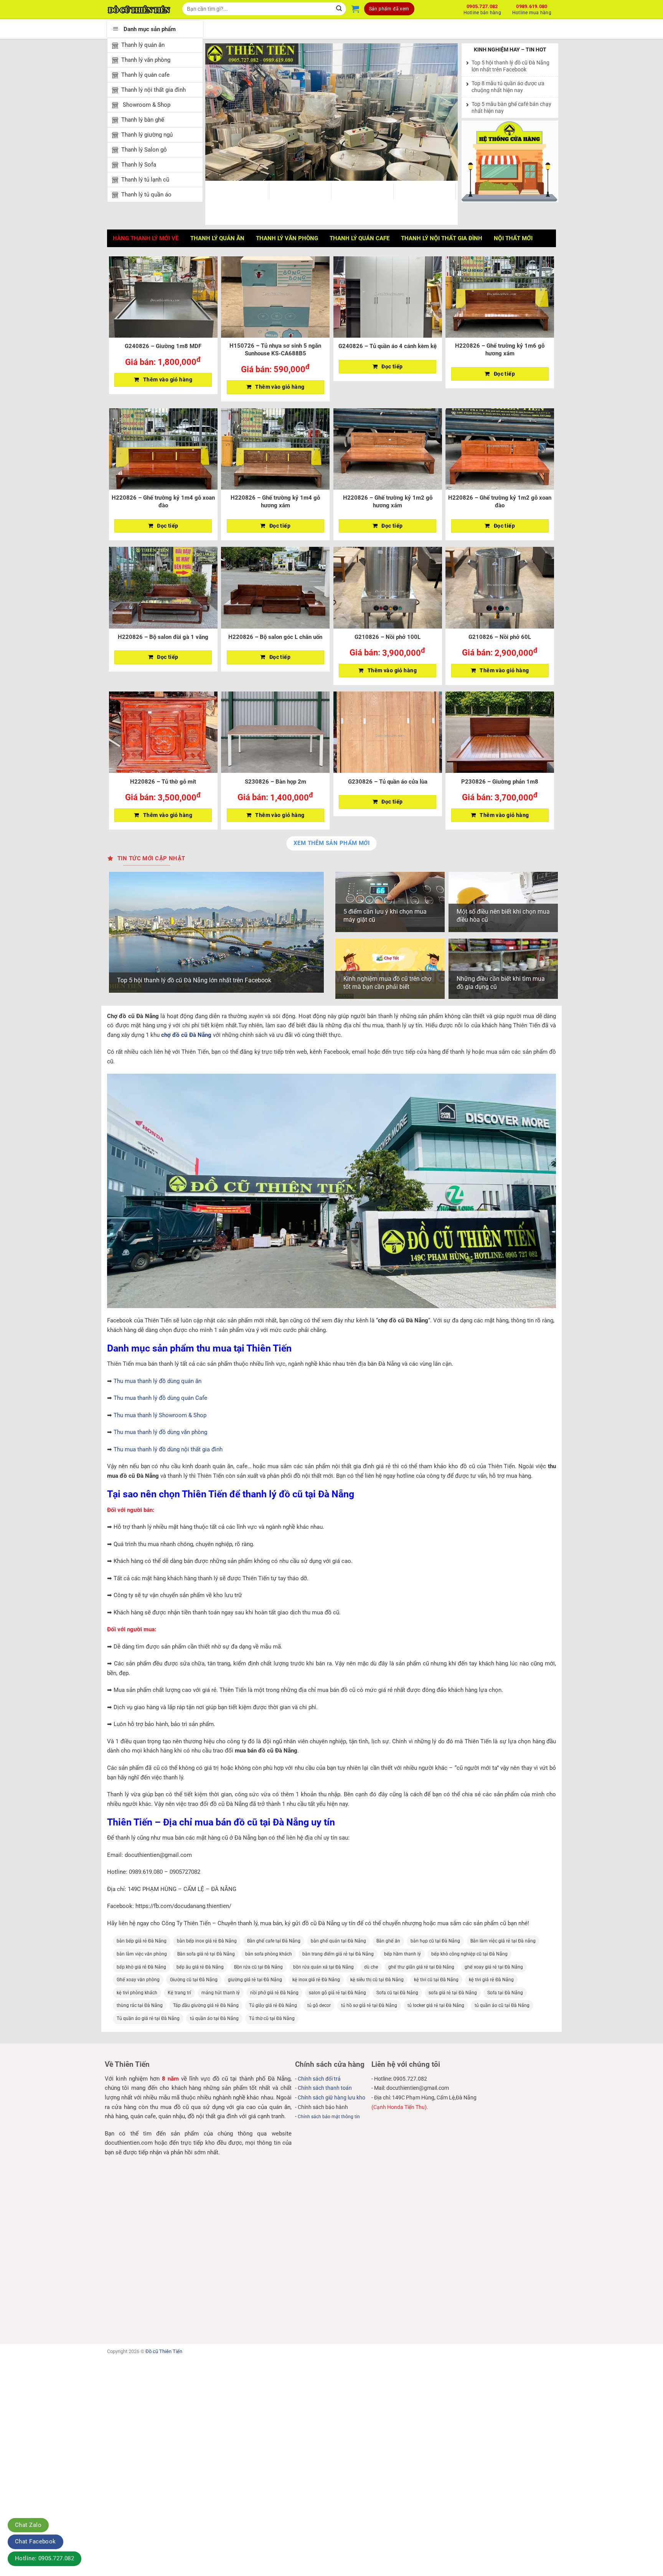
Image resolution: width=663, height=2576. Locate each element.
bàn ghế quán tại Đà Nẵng (338, 1941)
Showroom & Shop (146, 105)
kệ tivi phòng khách (137, 1993)
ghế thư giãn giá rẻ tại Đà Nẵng (421, 1967)
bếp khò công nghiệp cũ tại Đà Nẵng (469, 1954)
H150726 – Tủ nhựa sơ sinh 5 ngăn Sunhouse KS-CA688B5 (275, 350)
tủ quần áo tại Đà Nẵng (214, 2018)
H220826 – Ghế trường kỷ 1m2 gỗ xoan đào (500, 502)
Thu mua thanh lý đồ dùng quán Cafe (160, 1398)
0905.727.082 (482, 8)
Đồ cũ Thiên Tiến (164, 2351)
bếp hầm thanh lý (402, 1954)
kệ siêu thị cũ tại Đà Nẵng (377, 1980)
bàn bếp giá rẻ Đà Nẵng (142, 1941)
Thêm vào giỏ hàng (168, 380)
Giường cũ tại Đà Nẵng (194, 1980)
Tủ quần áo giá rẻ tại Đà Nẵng (148, 2018)
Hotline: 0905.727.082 (45, 2558)
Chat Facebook (35, 2541)
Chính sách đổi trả (319, 2079)
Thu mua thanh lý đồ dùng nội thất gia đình (168, 1449)
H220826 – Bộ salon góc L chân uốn (275, 637)
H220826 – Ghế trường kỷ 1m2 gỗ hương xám (388, 502)
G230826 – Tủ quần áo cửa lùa (388, 782)
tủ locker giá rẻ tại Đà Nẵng (436, 2005)
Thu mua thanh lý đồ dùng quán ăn (158, 1381)
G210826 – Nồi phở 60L (500, 637)
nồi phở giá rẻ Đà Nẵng (274, 1993)
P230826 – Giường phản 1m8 (500, 782)
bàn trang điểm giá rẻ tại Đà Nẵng (338, 1954)
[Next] (443, 112)
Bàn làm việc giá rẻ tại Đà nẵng (503, 1941)
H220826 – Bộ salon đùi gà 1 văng (163, 637)
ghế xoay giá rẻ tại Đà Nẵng (494, 1967)
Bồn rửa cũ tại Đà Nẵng (258, 1967)
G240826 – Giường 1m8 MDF (163, 346)
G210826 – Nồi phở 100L (388, 637)
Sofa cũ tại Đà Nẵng (397, 1993)
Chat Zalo (28, 2525)
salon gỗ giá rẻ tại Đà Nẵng (337, 1993)
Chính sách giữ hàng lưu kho (331, 2097)
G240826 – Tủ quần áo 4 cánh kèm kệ (388, 346)
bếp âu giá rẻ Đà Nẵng (200, 1967)
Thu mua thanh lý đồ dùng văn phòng (160, 1432)
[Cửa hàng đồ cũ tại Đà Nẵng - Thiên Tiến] (139, 10)
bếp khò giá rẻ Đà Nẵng (141, 1967)
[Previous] (220, 112)
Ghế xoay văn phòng (138, 1980)
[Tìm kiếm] (339, 9)
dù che (371, 1967)
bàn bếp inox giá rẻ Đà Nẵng (207, 1941)
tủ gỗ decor (319, 2005)
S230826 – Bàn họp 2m (275, 782)
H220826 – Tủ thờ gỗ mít (163, 782)
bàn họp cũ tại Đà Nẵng (435, 1941)
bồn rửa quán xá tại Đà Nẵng (323, 1967)
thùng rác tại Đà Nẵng (140, 2005)
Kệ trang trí (179, 1993)
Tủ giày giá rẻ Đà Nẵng (273, 2005)
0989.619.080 (532, 8)
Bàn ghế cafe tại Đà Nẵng (274, 1941)
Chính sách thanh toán (325, 2088)
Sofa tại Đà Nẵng (505, 1993)
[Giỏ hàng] (355, 9)
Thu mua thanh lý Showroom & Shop (160, 1415)
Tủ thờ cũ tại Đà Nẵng (272, 2018)
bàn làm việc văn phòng (142, 1954)
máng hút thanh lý (221, 1993)
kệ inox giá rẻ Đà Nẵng (316, 1980)
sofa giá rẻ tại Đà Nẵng (453, 1993)
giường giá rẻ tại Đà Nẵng (255, 1980)
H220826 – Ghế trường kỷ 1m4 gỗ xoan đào (163, 502)
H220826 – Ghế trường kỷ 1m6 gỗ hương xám (500, 350)
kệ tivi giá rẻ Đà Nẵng (491, 1980)
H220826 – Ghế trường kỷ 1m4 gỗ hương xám (275, 502)
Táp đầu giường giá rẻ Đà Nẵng (206, 2005)
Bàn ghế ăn (388, 1941)
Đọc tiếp (392, 366)
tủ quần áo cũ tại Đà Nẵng (502, 2005)
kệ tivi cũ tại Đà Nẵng (436, 1980)
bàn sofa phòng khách (269, 1954)
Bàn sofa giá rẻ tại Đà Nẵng (206, 1954)
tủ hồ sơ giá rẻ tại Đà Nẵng (369, 2005)
